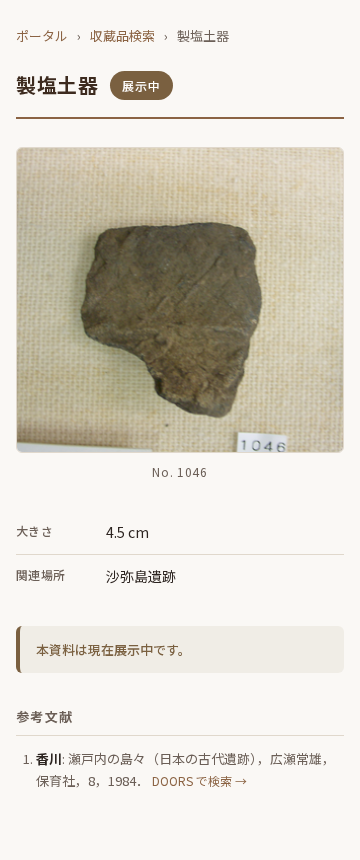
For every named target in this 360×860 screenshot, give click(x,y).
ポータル (42, 35)
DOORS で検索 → (199, 780)
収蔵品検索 (122, 35)
